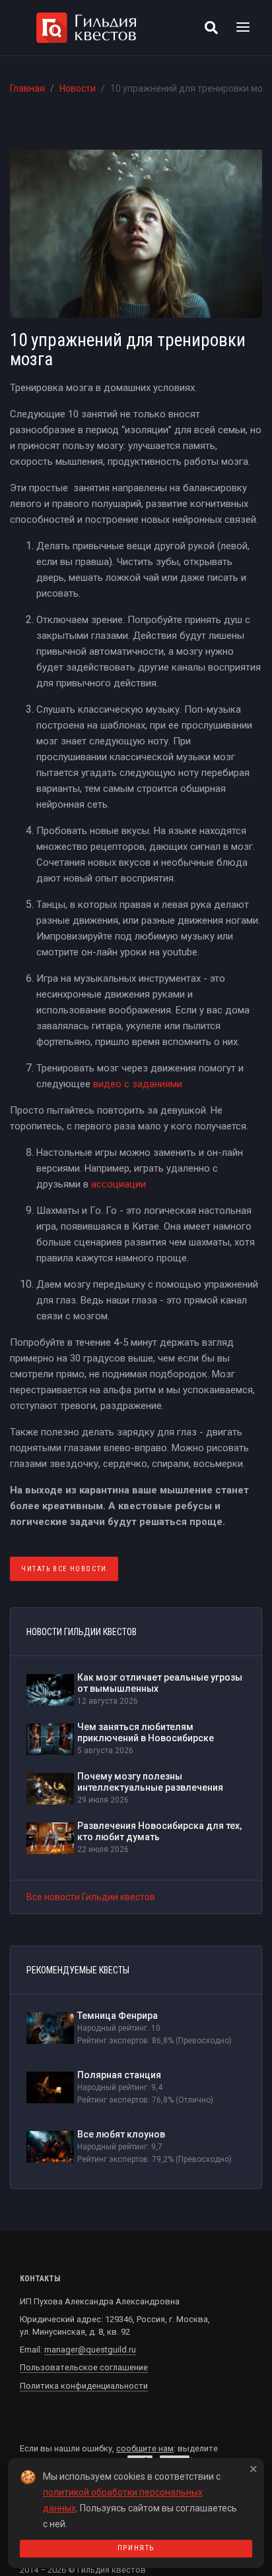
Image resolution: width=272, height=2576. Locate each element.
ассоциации (119, 1184)
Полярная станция (119, 2075)
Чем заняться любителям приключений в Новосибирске (146, 1732)
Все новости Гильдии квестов (91, 1897)
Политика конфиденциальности (84, 2386)
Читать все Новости (64, 1569)
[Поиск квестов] (211, 28)
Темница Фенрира (118, 2016)
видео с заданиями (136, 1084)
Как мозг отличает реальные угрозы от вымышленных (160, 1683)
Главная (27, 88)
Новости (78, 88)
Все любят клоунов (121, 2134)
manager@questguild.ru (90, 2350)
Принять (136, 2548)
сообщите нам (145, 2448)
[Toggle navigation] (243, 28)
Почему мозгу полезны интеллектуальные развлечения (150, 1782)
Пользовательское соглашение (84, 2367)
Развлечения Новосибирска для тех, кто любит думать (159, 1831)
